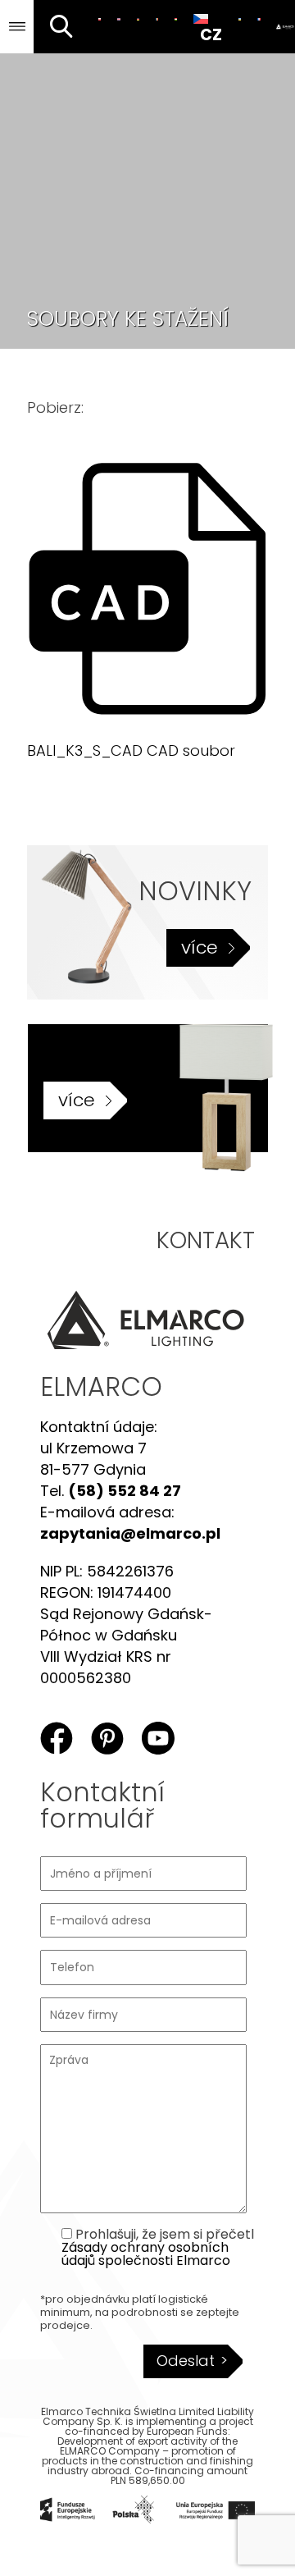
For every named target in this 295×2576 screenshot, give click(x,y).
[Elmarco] (282, 27)
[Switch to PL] (100, 19)
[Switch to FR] (259, 19)
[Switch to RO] (157, 19)
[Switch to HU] (176, 19)
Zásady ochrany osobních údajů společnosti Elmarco (146, 2254)
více (200, 947)
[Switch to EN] (118, 19)
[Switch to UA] (240, 19)
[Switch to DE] (138, 19)
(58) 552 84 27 (125, 1491)
